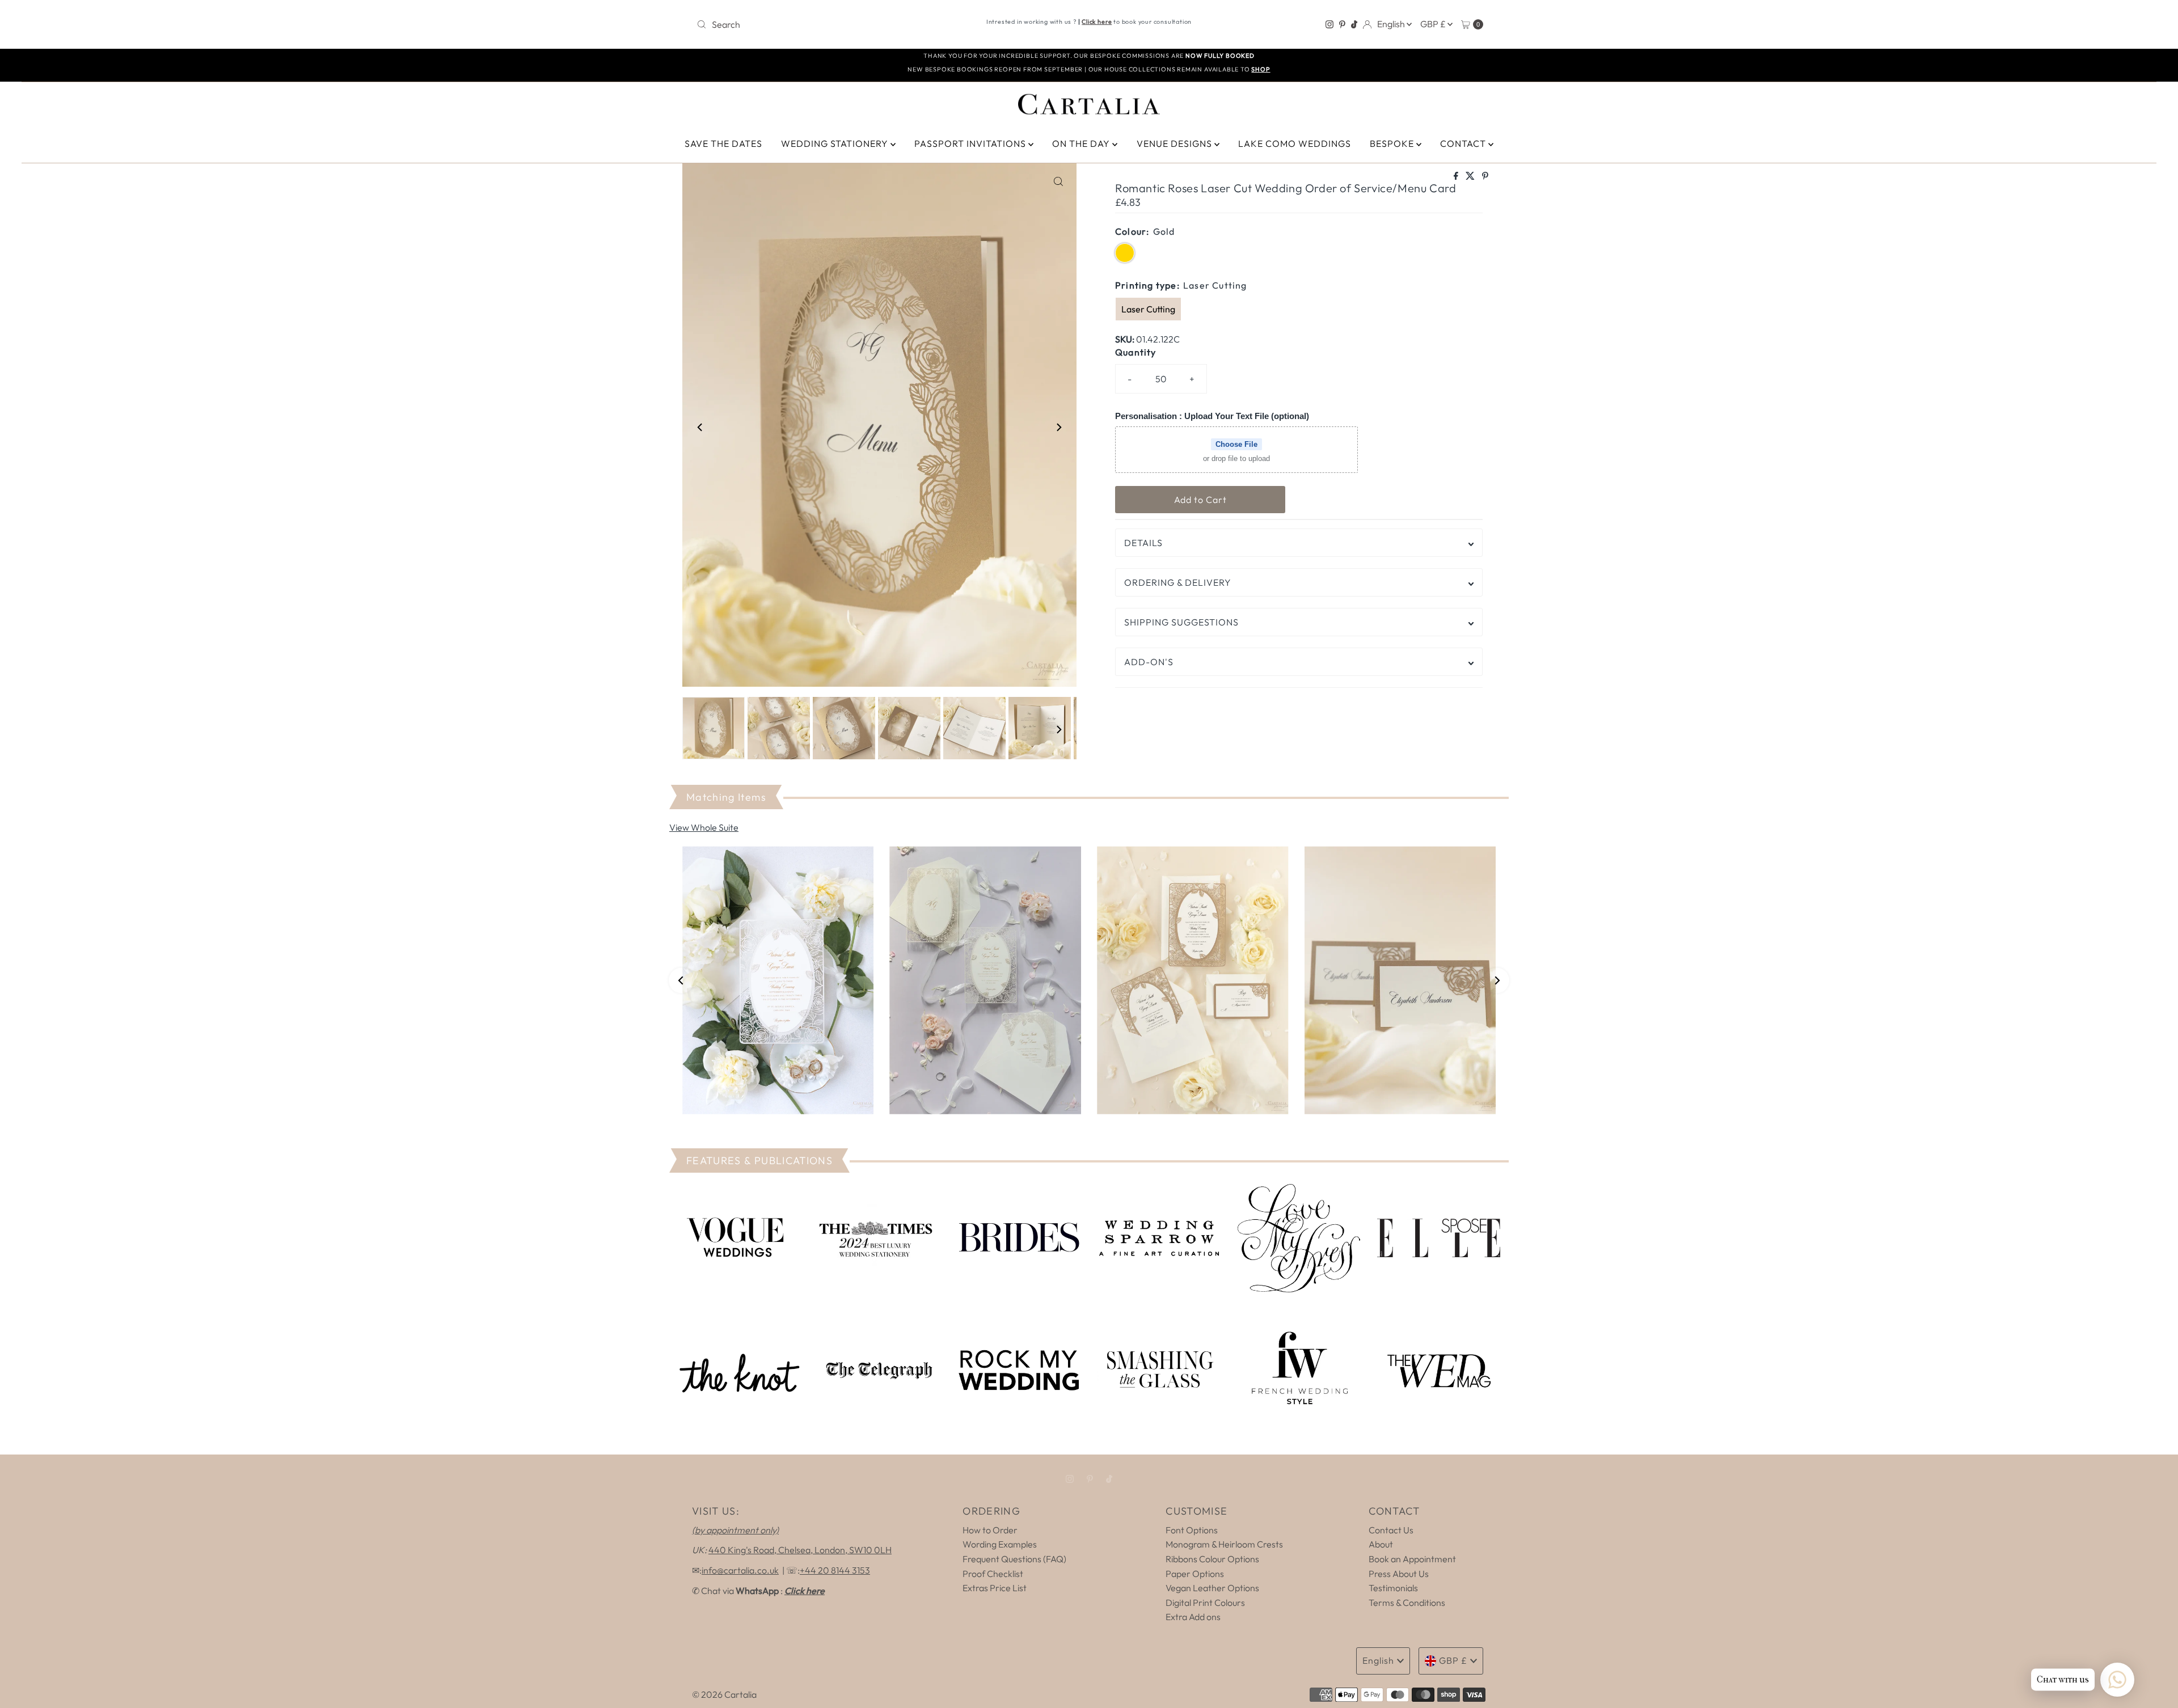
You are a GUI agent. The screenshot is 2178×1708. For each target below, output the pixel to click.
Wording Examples (1000, 1544)
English (1392, 24)
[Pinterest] (1342, 24)
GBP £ (1434, 24)
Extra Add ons (1193, 1617)
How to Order (990, 1530)
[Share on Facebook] (1457, 176)
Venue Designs (1175, 143)
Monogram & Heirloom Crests (1224, 1544)
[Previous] (700, 427)
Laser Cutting (1148, 309)
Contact (1464, 143)
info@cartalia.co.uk (740, 1570)
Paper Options (1195, 1574)
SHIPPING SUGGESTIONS (1181, 622)
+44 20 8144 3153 (835, 1570)
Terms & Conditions (1407, 1603)
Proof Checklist (993, 1574)
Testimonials (1393, 1588)
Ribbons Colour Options (1212, 1559)
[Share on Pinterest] (1485, 176)
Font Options (1192, 1530)
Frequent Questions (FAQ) (1014, 1559)
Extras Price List (995, 1588)
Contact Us (1391, 1530)
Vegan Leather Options (1212, 1588)
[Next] (1058, 427)
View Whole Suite (704, 827)
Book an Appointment (1412, 1559)
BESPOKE (1393, 143)
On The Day (1082, 143)
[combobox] (821, 24)
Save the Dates (723, 143)
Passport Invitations (971, 143)
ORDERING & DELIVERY (1178, 582)
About (1381, 1544)
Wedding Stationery (836, 143)
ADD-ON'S (1149, 662)
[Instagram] (1329, 24)
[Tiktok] (1354, 24)
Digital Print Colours (1205, 1603)
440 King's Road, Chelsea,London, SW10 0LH (800, 1550)
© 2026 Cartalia (724, 1694)
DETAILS (1143, 543)
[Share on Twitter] (1471, 176)
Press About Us (1399, 1574)
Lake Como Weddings (1295, 143)
